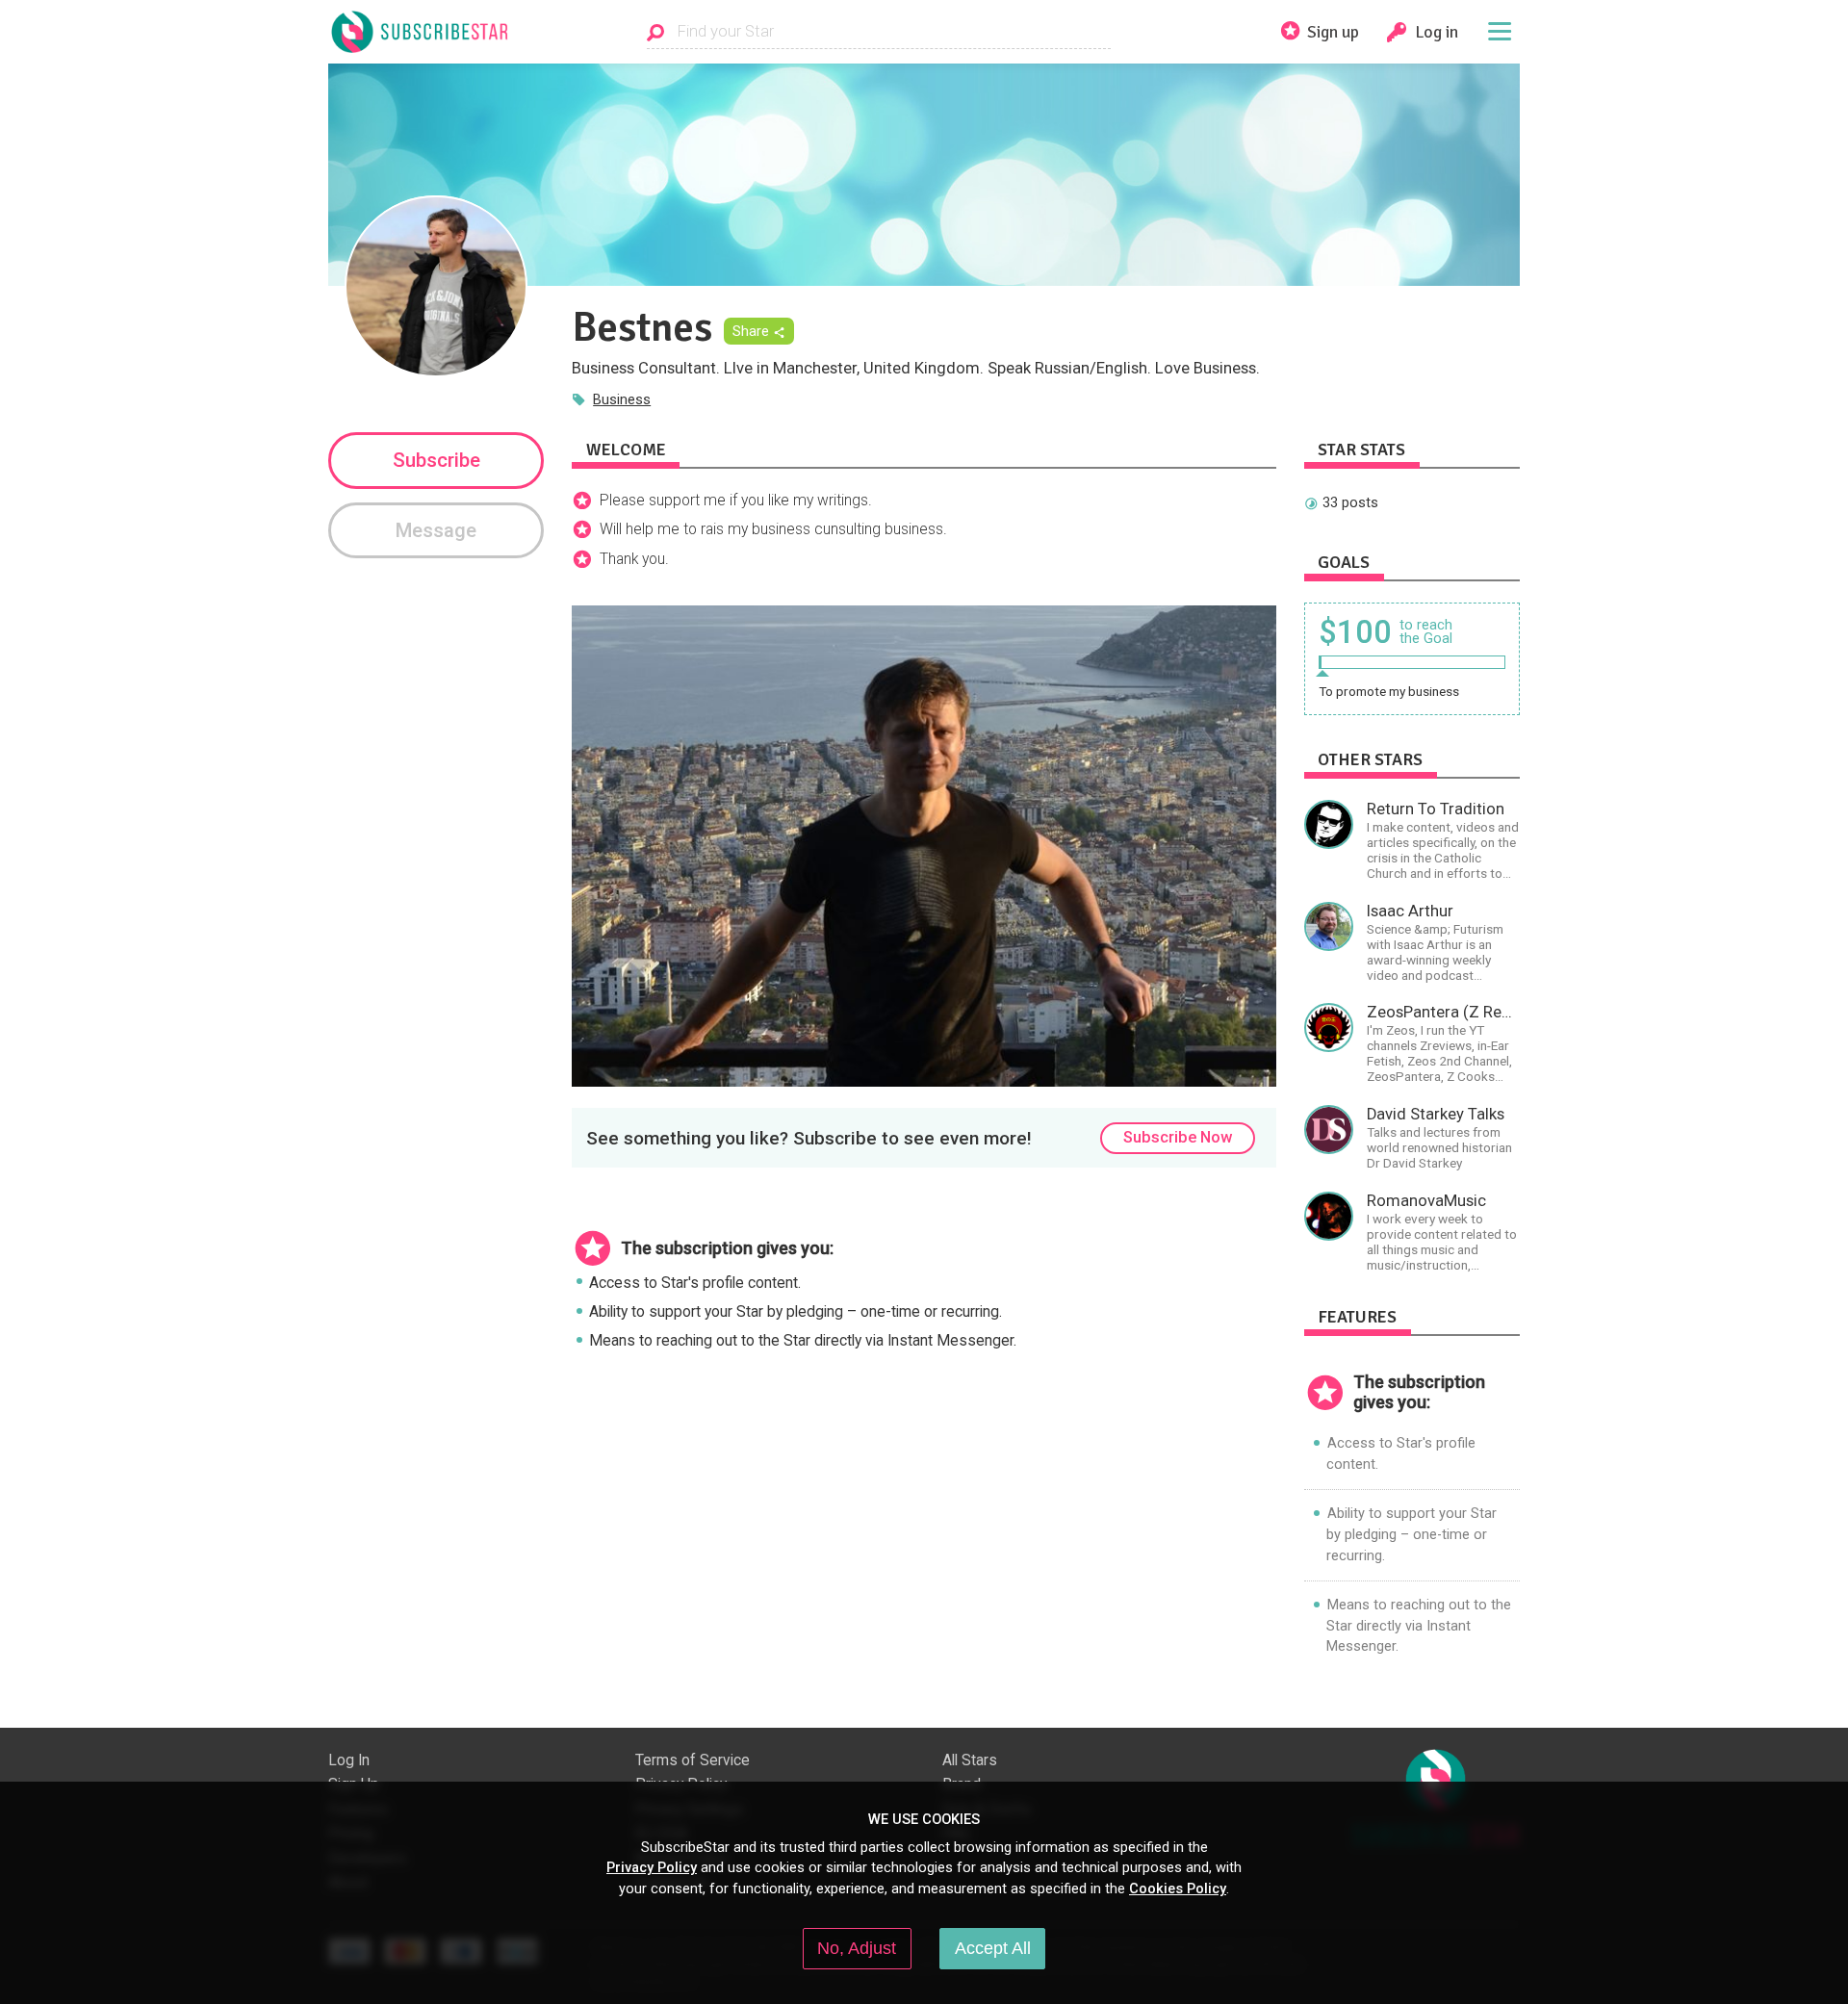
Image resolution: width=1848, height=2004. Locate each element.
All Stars (970, 1760)
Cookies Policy (1178, 1888)
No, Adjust (857, 1948)
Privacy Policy (652, 1867)
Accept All (993, 1948)
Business (622, 399)
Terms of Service (693, 1760)
